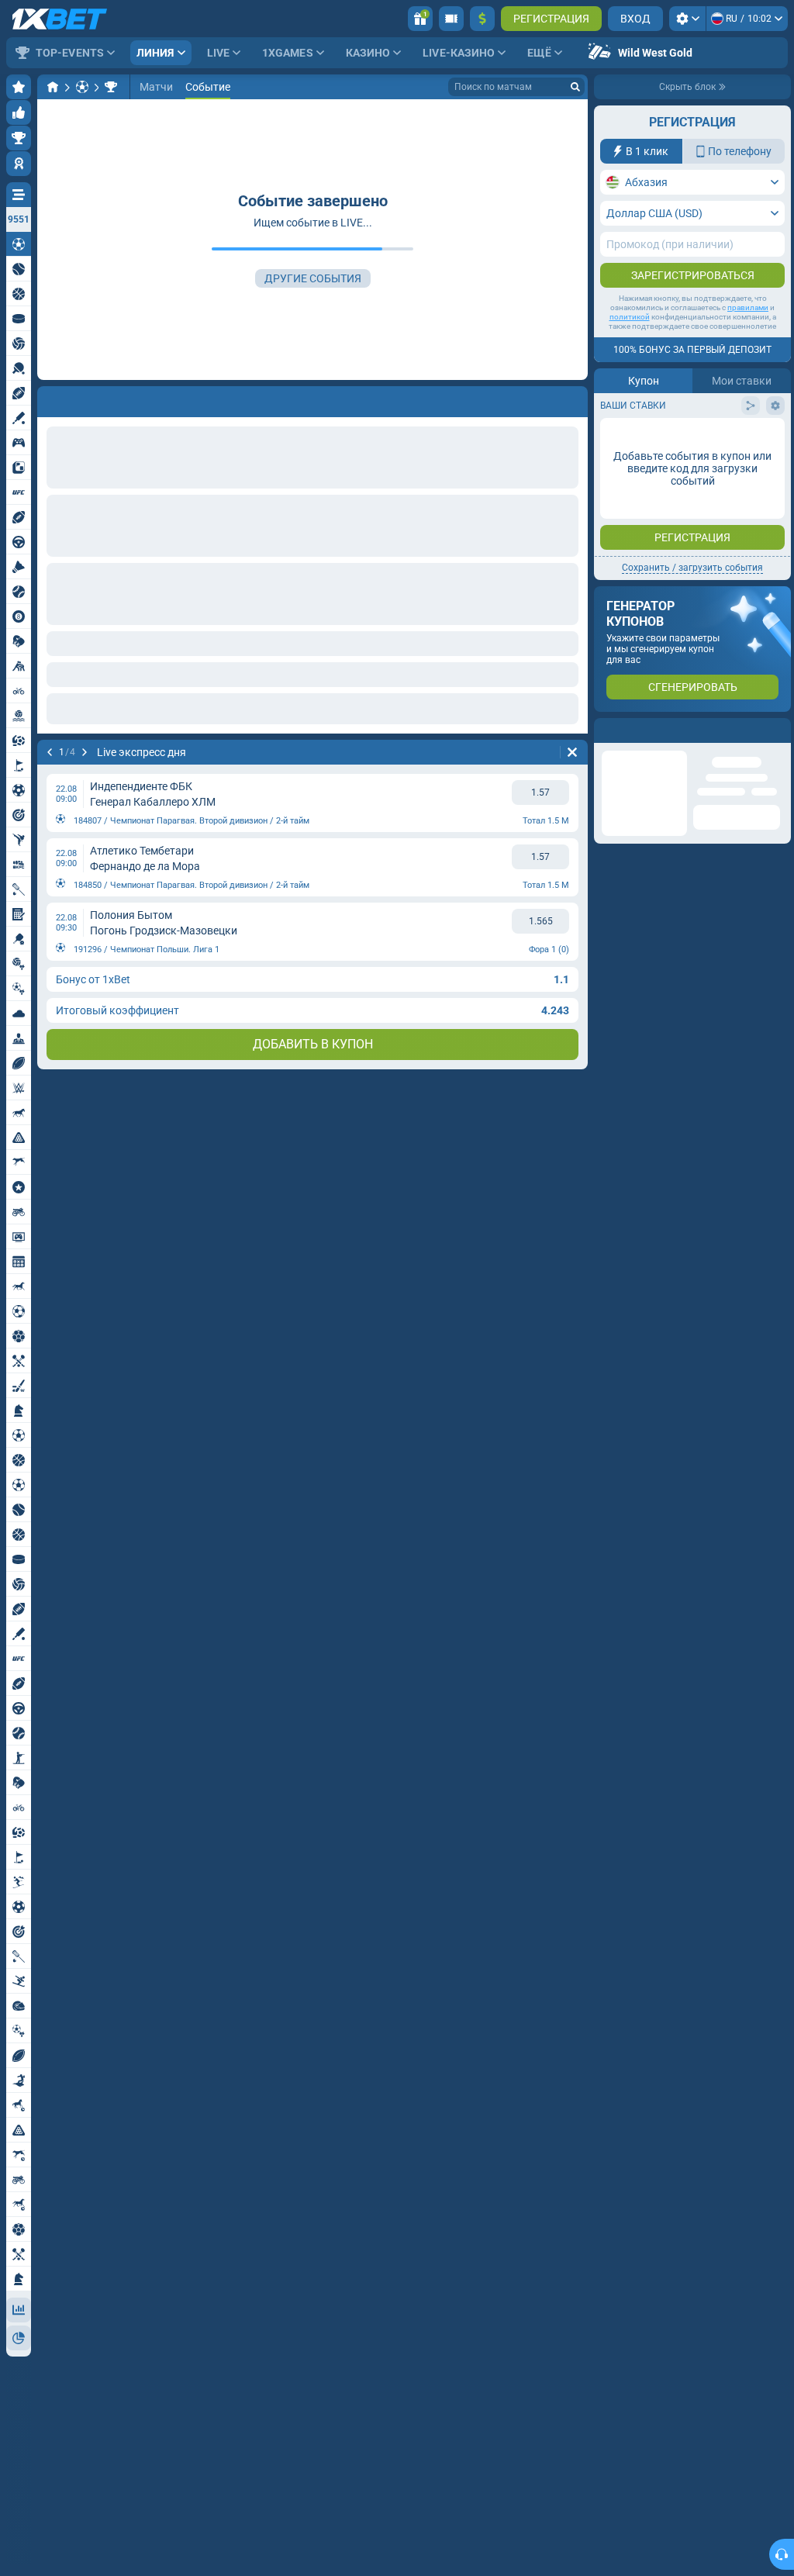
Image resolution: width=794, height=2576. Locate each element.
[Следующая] (90, 399)
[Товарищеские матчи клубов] (111, 87)
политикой (630, 317)
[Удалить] (572, 399)
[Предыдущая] (50, 399)
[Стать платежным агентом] (451, 19)
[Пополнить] (482, 19)
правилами (748, 307)
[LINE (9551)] (53, 87)
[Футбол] (82, 87)
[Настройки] (687, 19)
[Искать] (575, 87)
